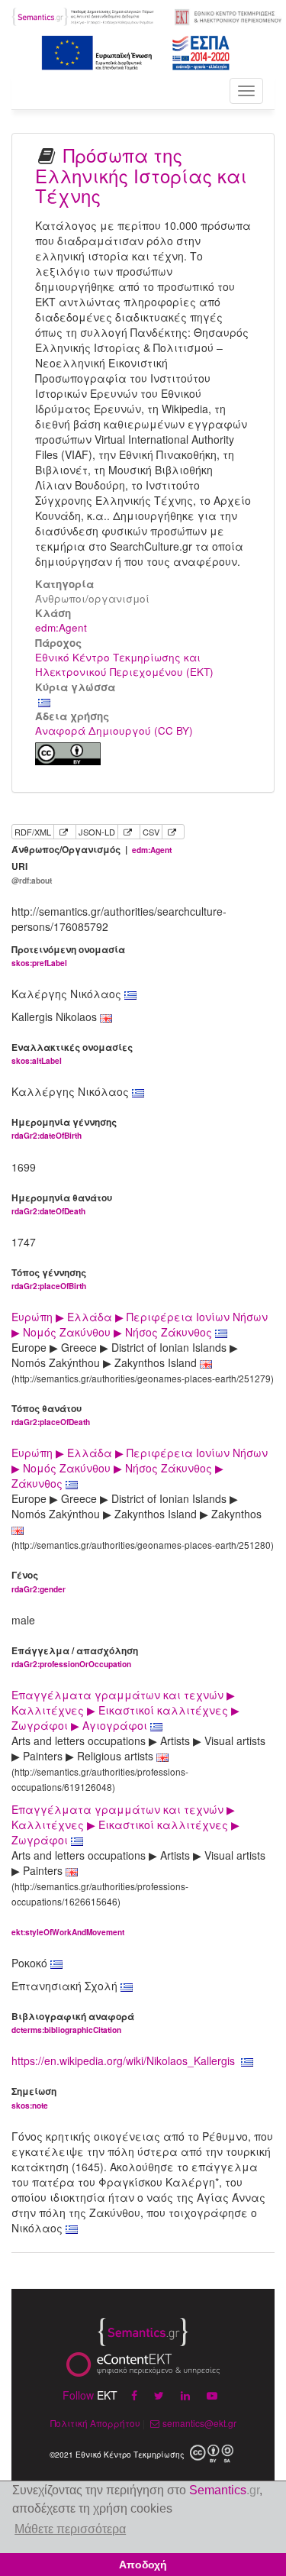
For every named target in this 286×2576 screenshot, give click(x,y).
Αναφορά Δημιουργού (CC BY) (114, 730)
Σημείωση (34, 2098)
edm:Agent (61, 627)
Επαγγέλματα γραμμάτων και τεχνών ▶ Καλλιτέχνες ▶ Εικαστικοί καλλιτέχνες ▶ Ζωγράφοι (125, 1825)
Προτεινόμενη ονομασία (68, 956)
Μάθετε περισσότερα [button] (70, 2529)
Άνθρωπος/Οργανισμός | (92, 850)
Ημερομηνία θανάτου (62, 1204)
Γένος (39, 1581)
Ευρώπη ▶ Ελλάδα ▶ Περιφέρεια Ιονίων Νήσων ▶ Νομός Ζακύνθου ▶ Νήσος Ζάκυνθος (140, 1324)
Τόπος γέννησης (49, 1279)
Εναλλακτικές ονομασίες (72, 1054)
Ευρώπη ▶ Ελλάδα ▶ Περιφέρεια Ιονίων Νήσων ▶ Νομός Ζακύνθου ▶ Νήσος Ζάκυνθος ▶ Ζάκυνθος (140, 1468)
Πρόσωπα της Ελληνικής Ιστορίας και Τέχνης (141, 175)
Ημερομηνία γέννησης (64, 1128)
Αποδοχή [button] (143, 2565)
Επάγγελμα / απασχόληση (75, 1657)
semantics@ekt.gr (199, 2423)
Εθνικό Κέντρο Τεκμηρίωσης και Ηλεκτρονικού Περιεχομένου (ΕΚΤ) (124, 664)
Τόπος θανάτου (51, 1415)
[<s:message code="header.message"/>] (84, 15)
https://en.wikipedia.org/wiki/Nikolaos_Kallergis (123, 2060)
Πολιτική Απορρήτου (95, 2423)
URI (32, 873)
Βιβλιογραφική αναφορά (73, 2023)
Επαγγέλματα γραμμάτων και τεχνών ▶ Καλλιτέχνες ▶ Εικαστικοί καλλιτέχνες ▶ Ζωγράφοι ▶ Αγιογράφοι (125, 1710)
